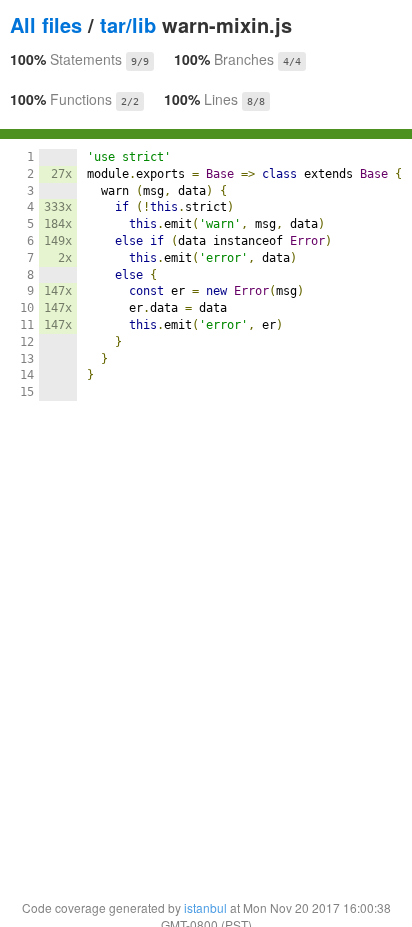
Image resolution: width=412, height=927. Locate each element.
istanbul (205, 907)
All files (46, 24)
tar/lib (128, 24)
